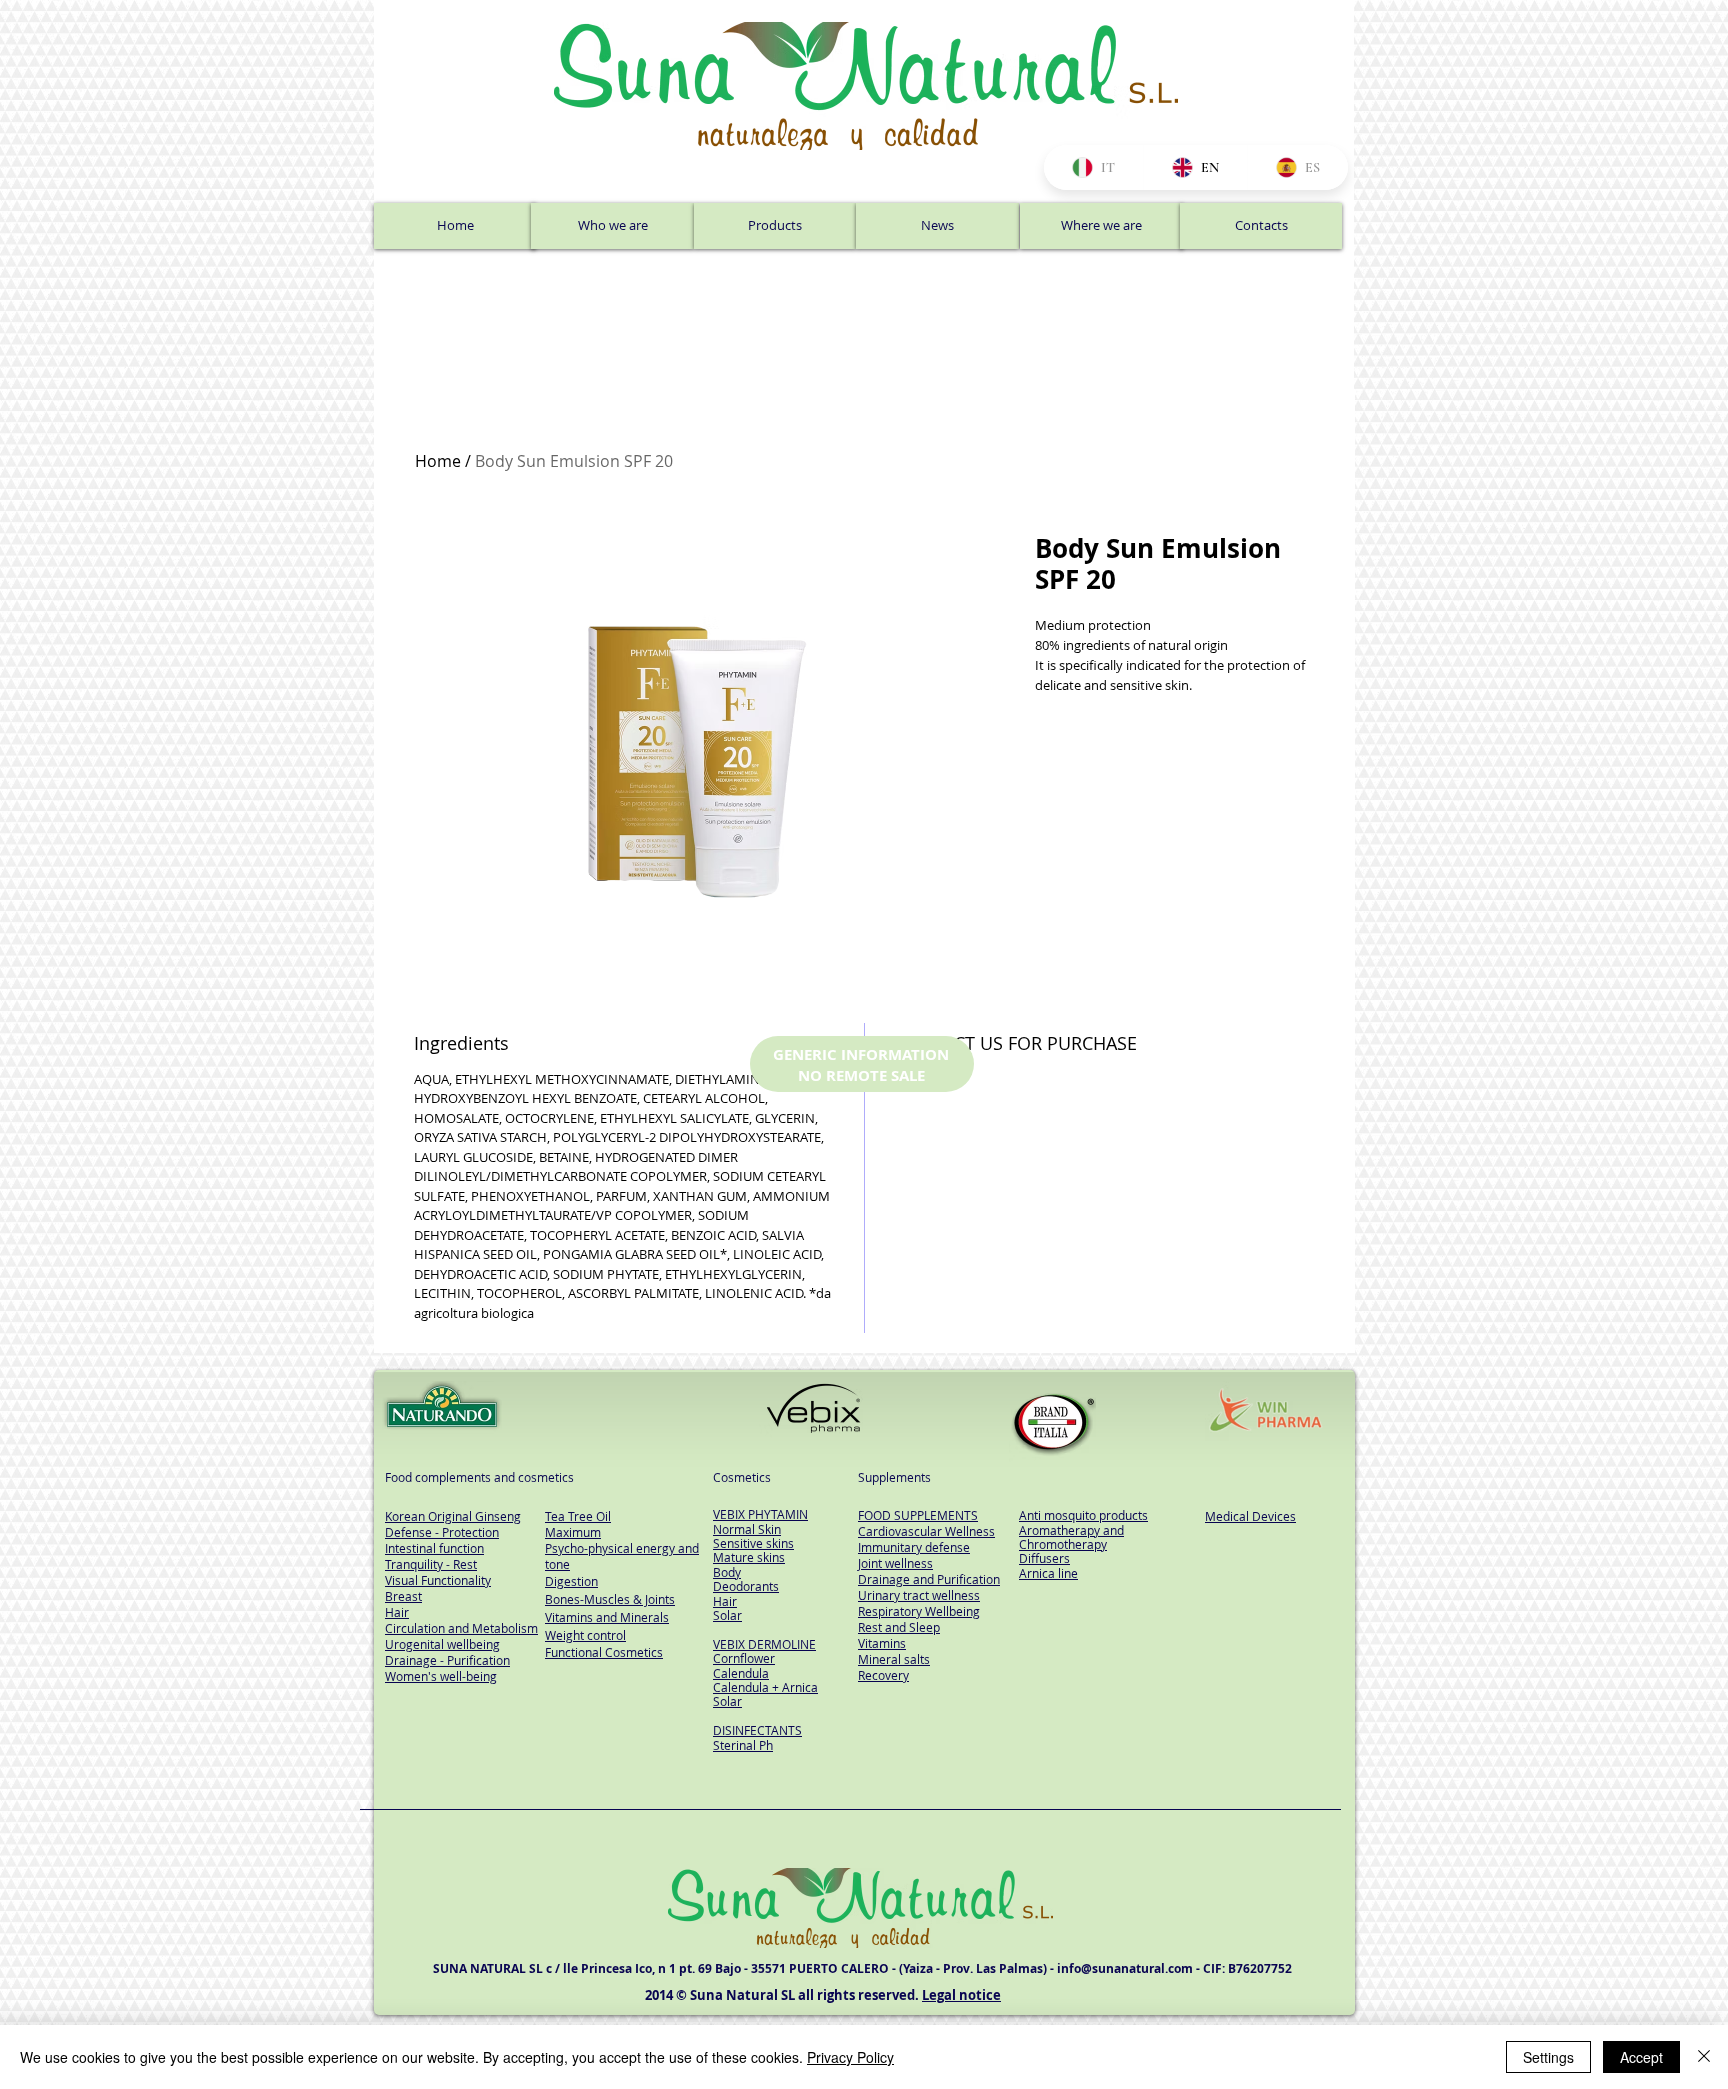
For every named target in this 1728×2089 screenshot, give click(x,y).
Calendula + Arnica (765, 1687)
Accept (1641, 2057)
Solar (727, 1615)
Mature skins (749, 1557)
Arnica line (1048, 1573)
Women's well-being (441, 1676)
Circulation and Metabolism (461, 1628)
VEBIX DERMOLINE (764, 1644)
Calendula (741, 1673)
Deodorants (746, 1586)
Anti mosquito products (1083, 1515)
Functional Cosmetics (604, 1652)
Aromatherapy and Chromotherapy (1071, 1537)
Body (727, 1572)
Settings (1548, 2057)
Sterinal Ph (743, 1745)
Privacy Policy (850, 2057)
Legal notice (961, 1995)
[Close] (1704, 2057)
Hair (725, 1601)
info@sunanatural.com (1125, 1968)
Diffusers (1044, 1558)
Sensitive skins (753, 1543)
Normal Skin (747, 1529)
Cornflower (744, 1658)
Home (438, 461)
